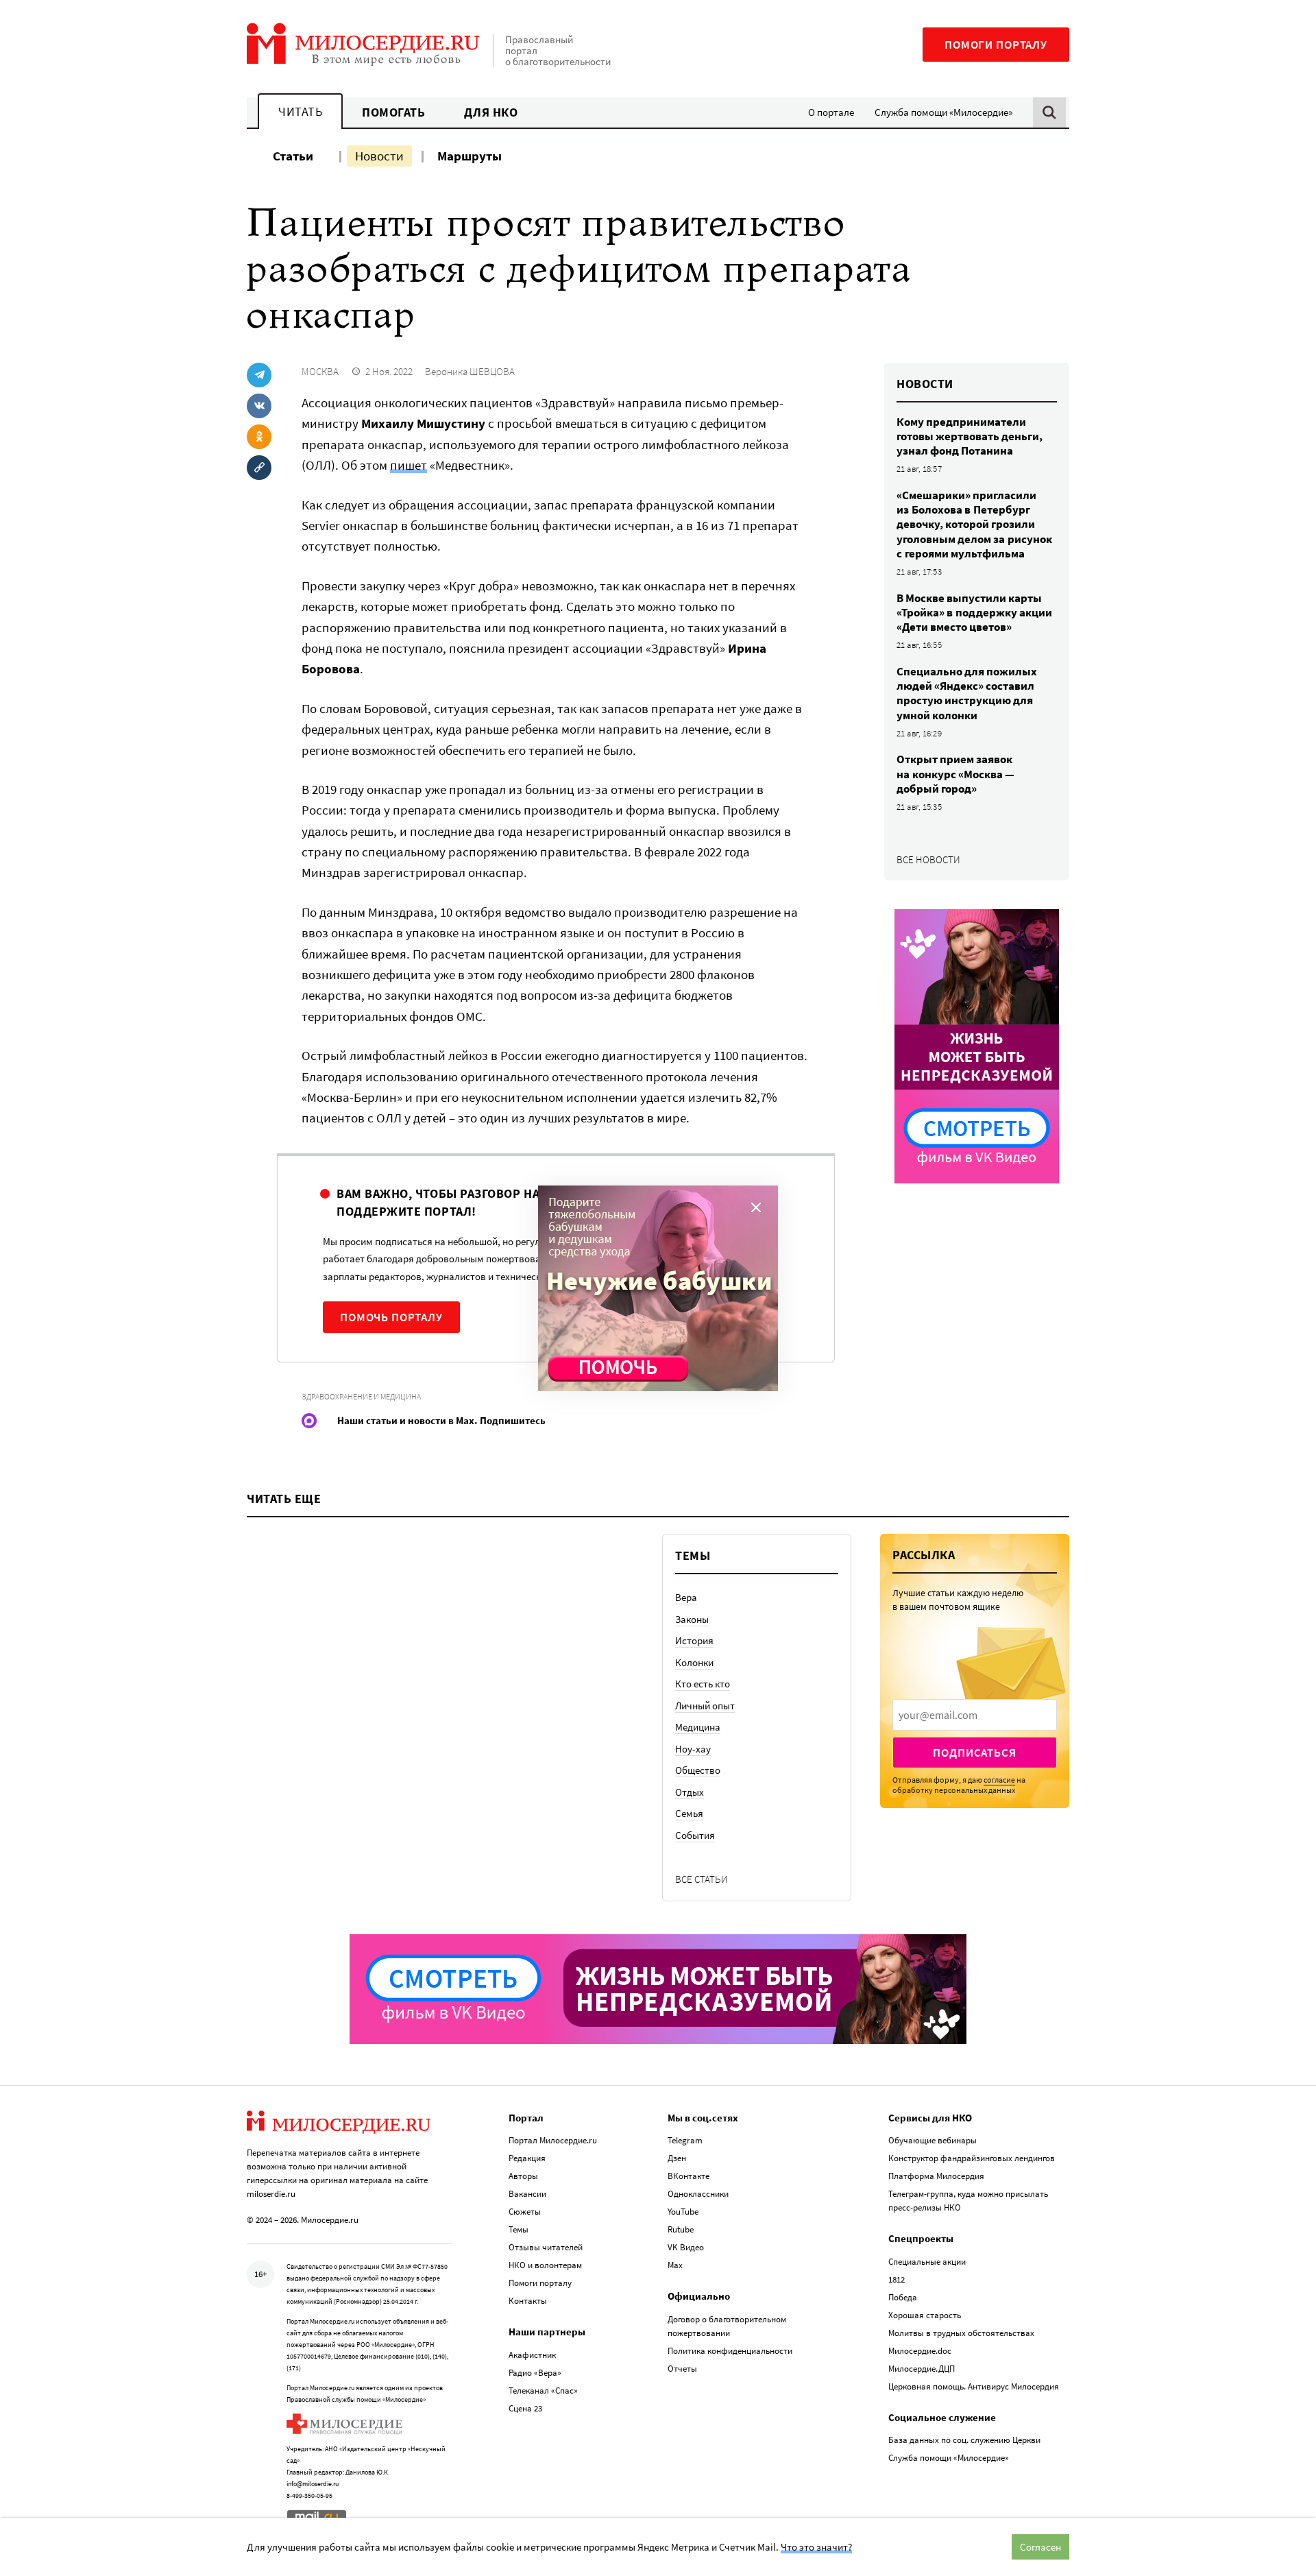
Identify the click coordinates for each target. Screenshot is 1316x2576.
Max (675, 2265)
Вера (686, 1597)
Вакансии (527, 2194)
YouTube (683, 2212)
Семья (689, 1813)
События (695, 1835)
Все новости (928, 859)
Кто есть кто (703, 1684)
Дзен (677, 2158)
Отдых (690, 1792)
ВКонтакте (689, 2176)
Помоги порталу (996, 45)
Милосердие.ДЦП (922, 2369)
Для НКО (491, 112)
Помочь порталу (391, 1317)
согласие (999, 1780)
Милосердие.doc (920, 2351)
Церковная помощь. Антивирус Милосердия (974, 2386)
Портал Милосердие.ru (553, 2140)
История (694, 1640)
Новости (379, 156)
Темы (519, 2229)
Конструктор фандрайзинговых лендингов (972, 2158)
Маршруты (470, 156)
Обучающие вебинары (933, 2140)
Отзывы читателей (546, 2247)
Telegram (685, 2140)
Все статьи (702, 1879)
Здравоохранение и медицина (361, 1396)
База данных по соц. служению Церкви (964, 2440)
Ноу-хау (693, 1749)
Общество (698, 1770)
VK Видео (686, 2247)
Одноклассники (698, 2194)
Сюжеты (525, 2212)
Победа (903, 2297)
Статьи (293, 156)
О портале (831, 112)
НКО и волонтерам (545, 2265)
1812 (897, 2279)
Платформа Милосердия (936, 2176)
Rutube (681, 2229)
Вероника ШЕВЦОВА (470, 371)
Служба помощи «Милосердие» (943, 112)
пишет (409, 465)
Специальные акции (927, 2262)
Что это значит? (816, 2547)
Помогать (393, 112)
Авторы (523, 2176)
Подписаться (974, 1753)
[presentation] (975, 1715)
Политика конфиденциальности (730, 2351)
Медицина (698, 1727)
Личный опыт (705, 1706)
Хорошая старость (925, 2315)
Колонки (694, 1662)
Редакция (527, 2158)
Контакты (528, 2301)
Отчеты (682, 2369)
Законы (692, 1619)
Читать (300, 111)
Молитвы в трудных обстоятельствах (961, 2333)
